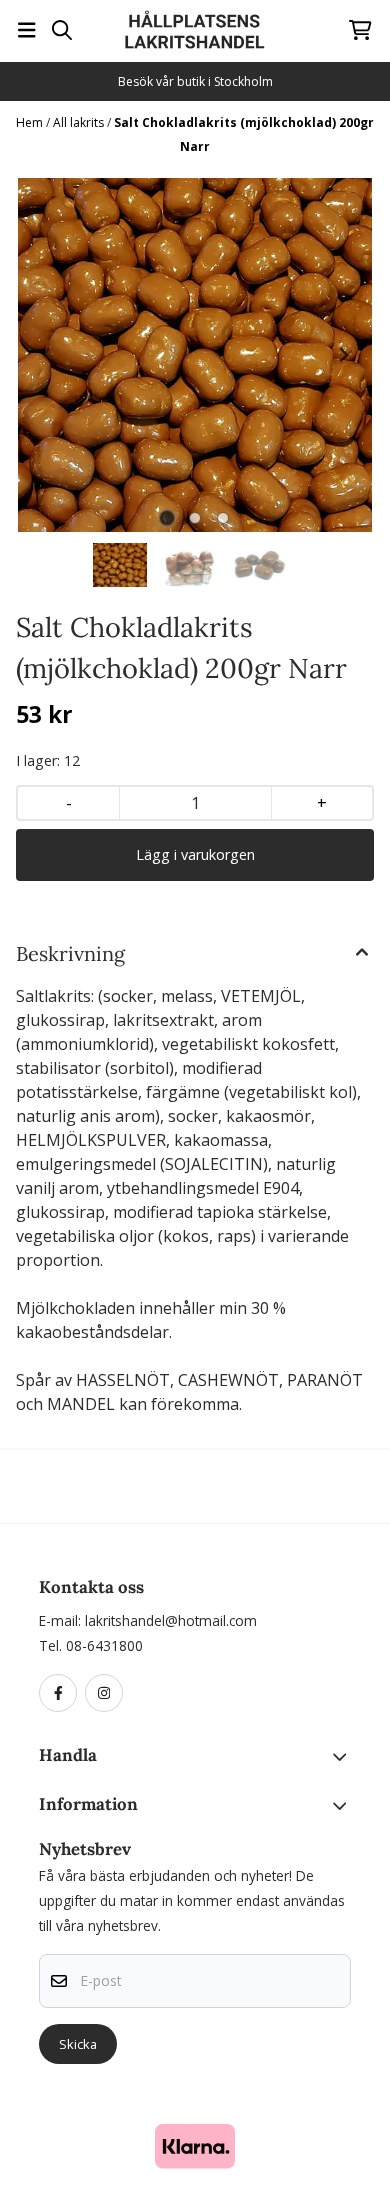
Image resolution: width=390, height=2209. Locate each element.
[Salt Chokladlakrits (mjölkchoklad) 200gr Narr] (195, 355)
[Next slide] (343, 355)
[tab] (167, 518)
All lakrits (80, 122)
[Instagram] (108, 1694)
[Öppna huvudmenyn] (27, 30)
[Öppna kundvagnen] (360, 30)
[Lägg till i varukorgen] (195, 855)
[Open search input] (62, 30)
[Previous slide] (47, 355)
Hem (31, 122)
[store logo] (195, 30)
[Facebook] (62, 1694)
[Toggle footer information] (343, 1757)
